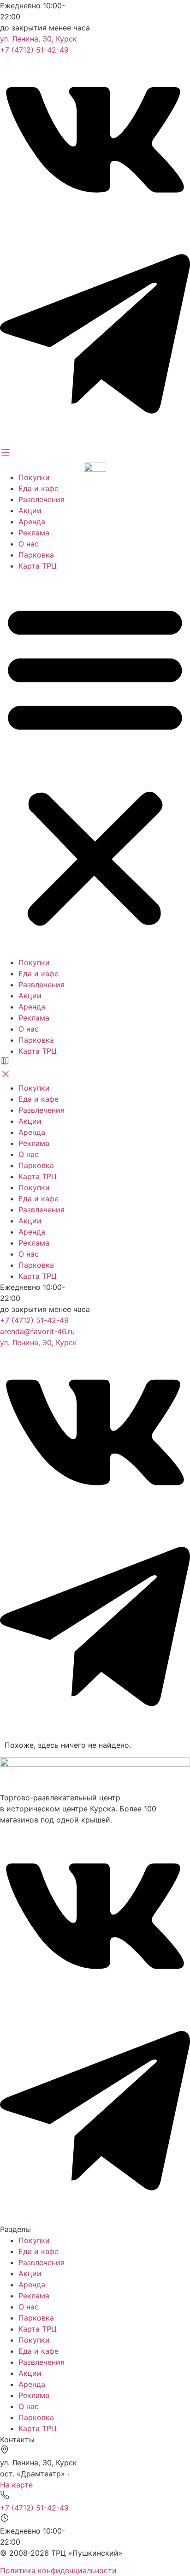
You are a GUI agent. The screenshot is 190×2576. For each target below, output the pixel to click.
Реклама (34, 533)
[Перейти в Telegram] (95, 441)
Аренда (32, 522)
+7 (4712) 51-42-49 (34, 50)
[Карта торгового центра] (5, 1063)
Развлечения (42, 499)
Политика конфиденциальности (58, 2570)
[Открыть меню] (6, 455)
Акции (30, 510)
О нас (29, 544)
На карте (16, 2485)
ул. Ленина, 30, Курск (39, 39)
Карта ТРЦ (38, 566)
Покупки (34, 477)
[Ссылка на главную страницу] (95, 466)
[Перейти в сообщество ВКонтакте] (95, 221)
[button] (95, 764)
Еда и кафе (39, 488)
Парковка (36, 555)
